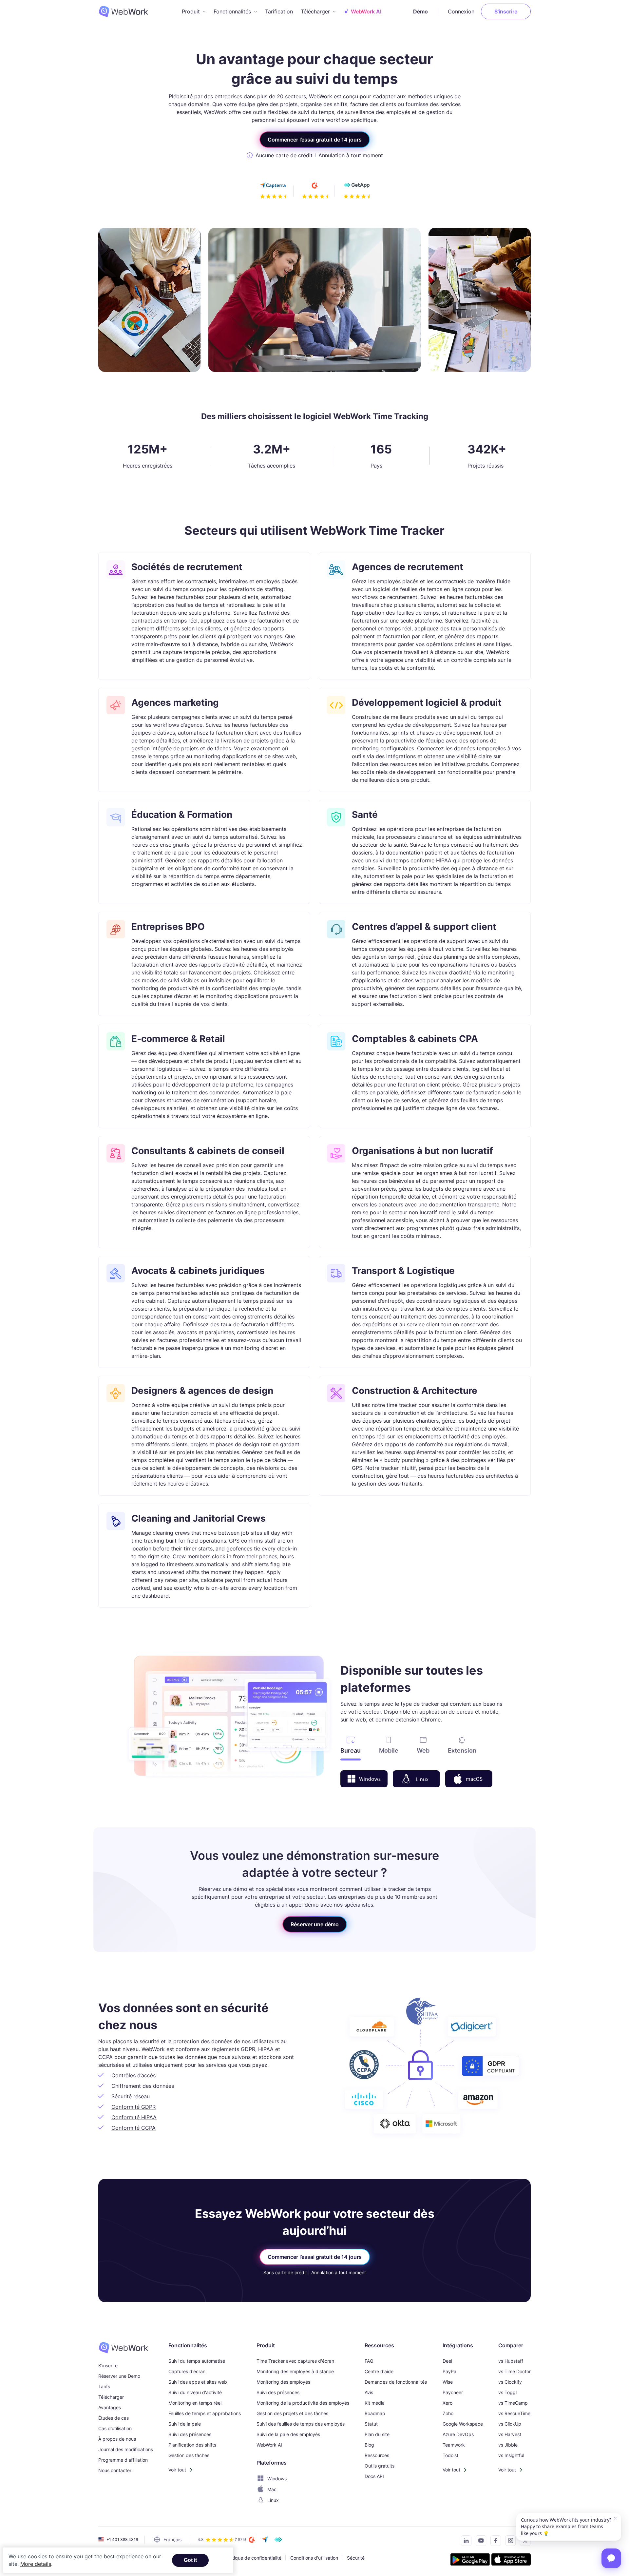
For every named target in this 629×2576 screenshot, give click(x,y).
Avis (369, 2392)
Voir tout (177, 2470)
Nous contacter (115, 2470)
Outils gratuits (380, 2466)
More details (36, 2564)
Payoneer (453, 2392)
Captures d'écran (187, 2371)
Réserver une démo (315, 1924)
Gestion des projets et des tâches (292, 2413)
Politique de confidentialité (253, 2558)
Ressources (377, 2455)
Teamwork (454, 2445)
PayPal (450, 2371)
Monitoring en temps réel (195, 2403)
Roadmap (375, 2413)
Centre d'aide (379, 2371)
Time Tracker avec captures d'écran (295, 2361)
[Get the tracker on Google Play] (470, 2560)
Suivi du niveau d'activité (195, 2392)
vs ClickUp (510, 2424)
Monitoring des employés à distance (295, 2371)
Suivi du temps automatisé (197, 2361)
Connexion (461, 11)
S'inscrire (506, 11)
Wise (448, 2382)
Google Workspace (463, 2424)
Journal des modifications (126, 2449)
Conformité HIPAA (134, 2117)
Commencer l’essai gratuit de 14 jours (315, 140)
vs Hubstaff (511, 2361)
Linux (273, 2500)
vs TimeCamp (513, 2403)
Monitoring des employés (283, 2382)
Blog (369, 2445)
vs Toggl (507, 2392)
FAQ (369, 2361)
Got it (190, 2560)
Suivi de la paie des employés (288, 2434)
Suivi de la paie (185, 2424)
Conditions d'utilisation (314, 2558)
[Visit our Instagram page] (509, 2542)
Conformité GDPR (133, 2107)
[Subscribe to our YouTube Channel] (479, 2542)
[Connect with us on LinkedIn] (464, 2542)
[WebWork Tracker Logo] (127, 11)
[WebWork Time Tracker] (126, 2348)
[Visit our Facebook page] (494, 2542)
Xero (448, 2403)
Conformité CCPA (133, 2128)
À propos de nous (117, 2439)
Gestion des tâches (189, 2455)
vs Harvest (510, 2434)
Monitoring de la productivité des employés (303, 2403)
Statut (371, 2424)
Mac (272, 2489)
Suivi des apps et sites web (198, 2382)
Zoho (448, 2413)
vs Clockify (510, 2382)
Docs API (374, 2476)
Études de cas (114, 2418)
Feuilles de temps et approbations (205, 2413)
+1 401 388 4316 (122, 2539)
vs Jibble (508, 2445)
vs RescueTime (514, 2413)
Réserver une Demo (119, 2376)
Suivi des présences (190, 2434)
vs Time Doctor (515, 2371)
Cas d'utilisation (115, 2428)
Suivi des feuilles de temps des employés (301, 2424)
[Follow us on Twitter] (523, 2542)
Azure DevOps (458, 2434)
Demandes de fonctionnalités (396, 2382)
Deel (447, 2361)
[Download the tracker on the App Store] (511, 2560)
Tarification (279, 11)
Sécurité (356, 2558)
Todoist (450, 2455)
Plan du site (377, 2434)
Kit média (375, 2403)
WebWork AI (269, 2445)
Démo (420, 11)
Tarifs (104, 2386)
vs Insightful (511, 2455)
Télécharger (111, 2397)
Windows (277, 2479)
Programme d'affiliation (123, 2460)
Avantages (110, 2407)
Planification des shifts (192, 2445)
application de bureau (446, 1712)
